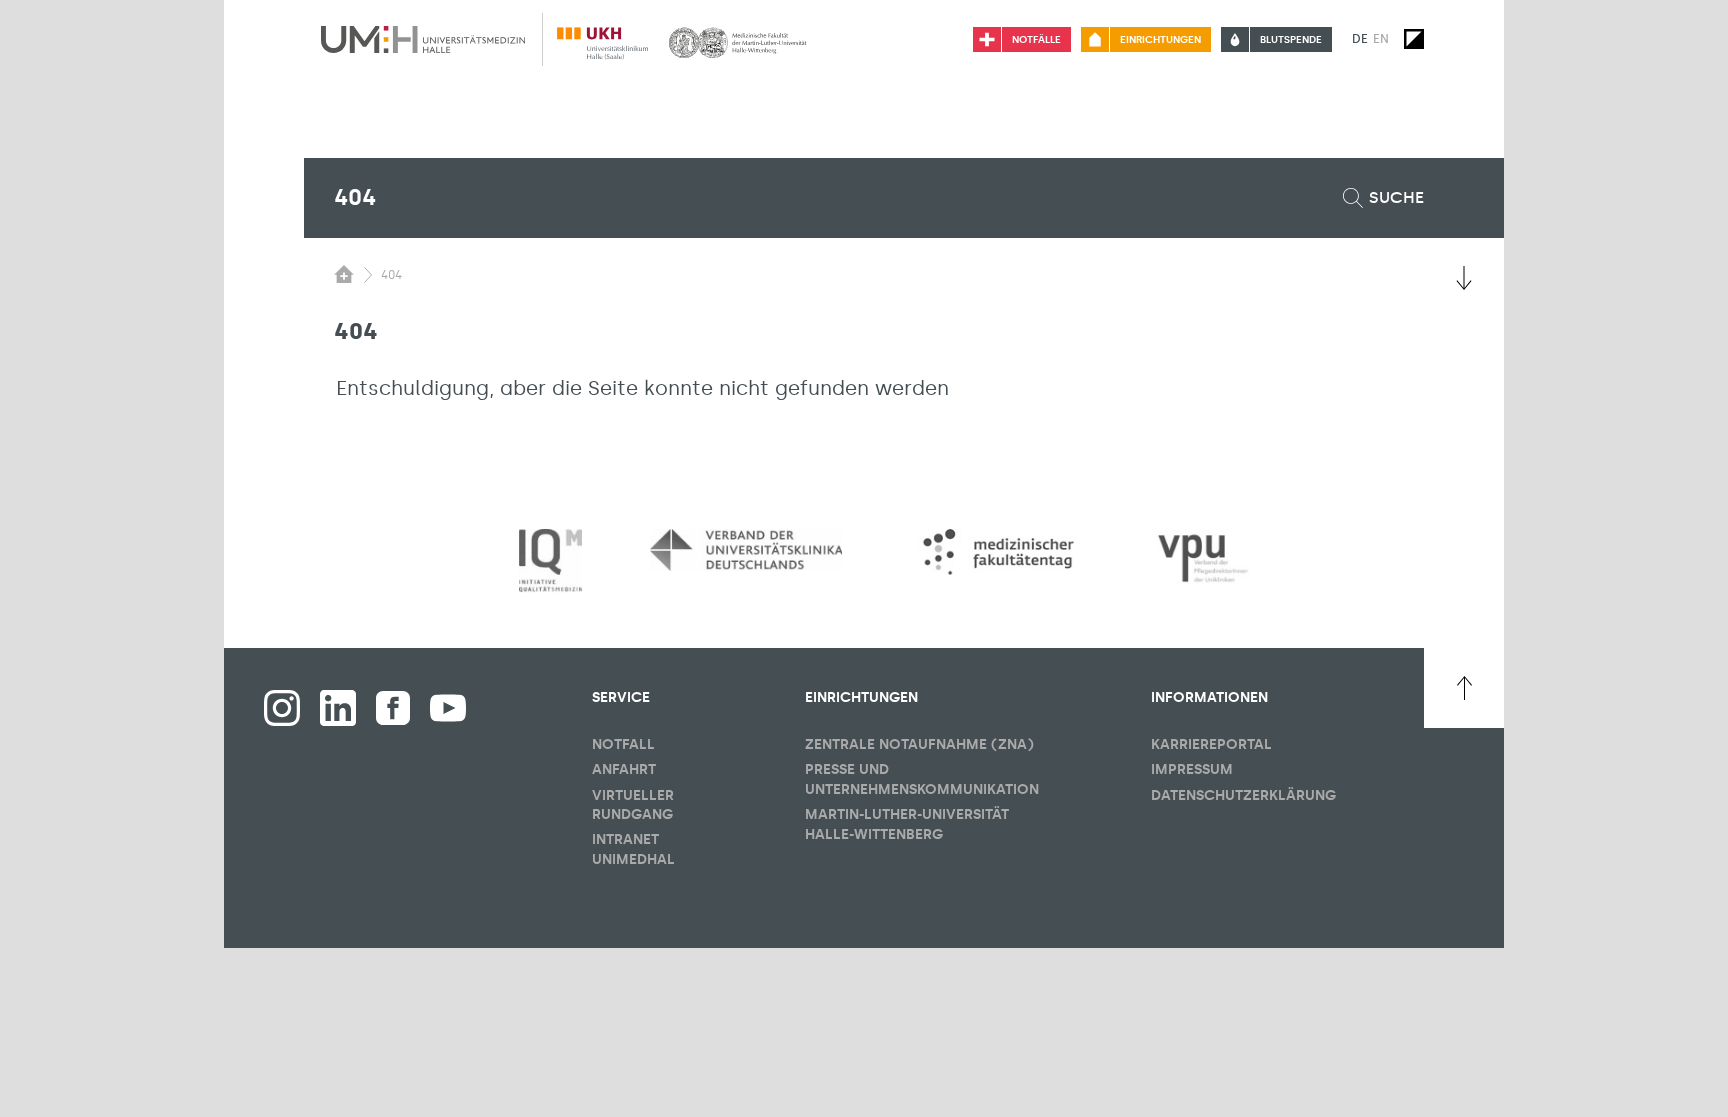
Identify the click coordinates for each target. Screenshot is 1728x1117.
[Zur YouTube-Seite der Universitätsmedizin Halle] (448, 708)
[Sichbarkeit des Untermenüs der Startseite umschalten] (344, 274)
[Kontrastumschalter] (1414, 39)
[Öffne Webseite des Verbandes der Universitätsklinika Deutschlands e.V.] (746, 550)
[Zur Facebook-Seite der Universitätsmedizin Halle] (393, 708)
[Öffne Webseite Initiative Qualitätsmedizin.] (550, 561)
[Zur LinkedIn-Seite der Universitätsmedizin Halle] (338, 708)
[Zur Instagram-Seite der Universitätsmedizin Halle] (282, 708)
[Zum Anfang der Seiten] (1464, 688)
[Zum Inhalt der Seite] (1464, 278)
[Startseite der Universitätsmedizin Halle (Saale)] (423, 39)
